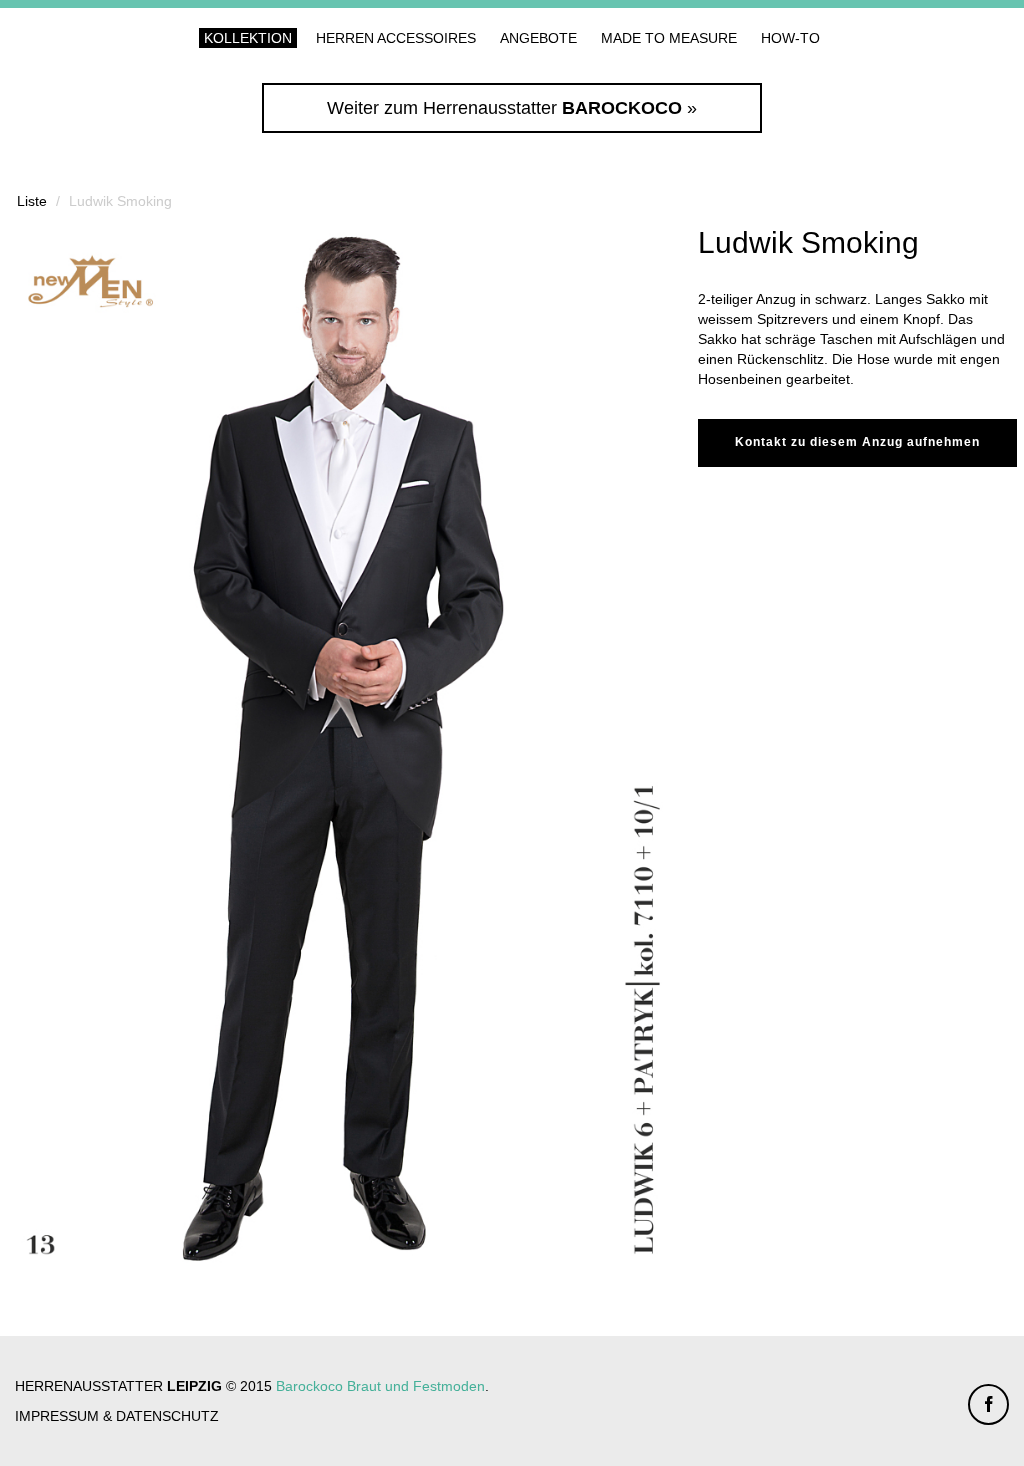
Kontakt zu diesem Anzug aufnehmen (857, 442)
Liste (32, 201)
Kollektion (248, 38)
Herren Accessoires (396, 38)
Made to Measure (669, 38)
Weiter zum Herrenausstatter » (512, 108)
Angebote (538, 38)
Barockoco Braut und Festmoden (380, 1386)
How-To (790, 38)
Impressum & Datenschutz (117, 1416)
